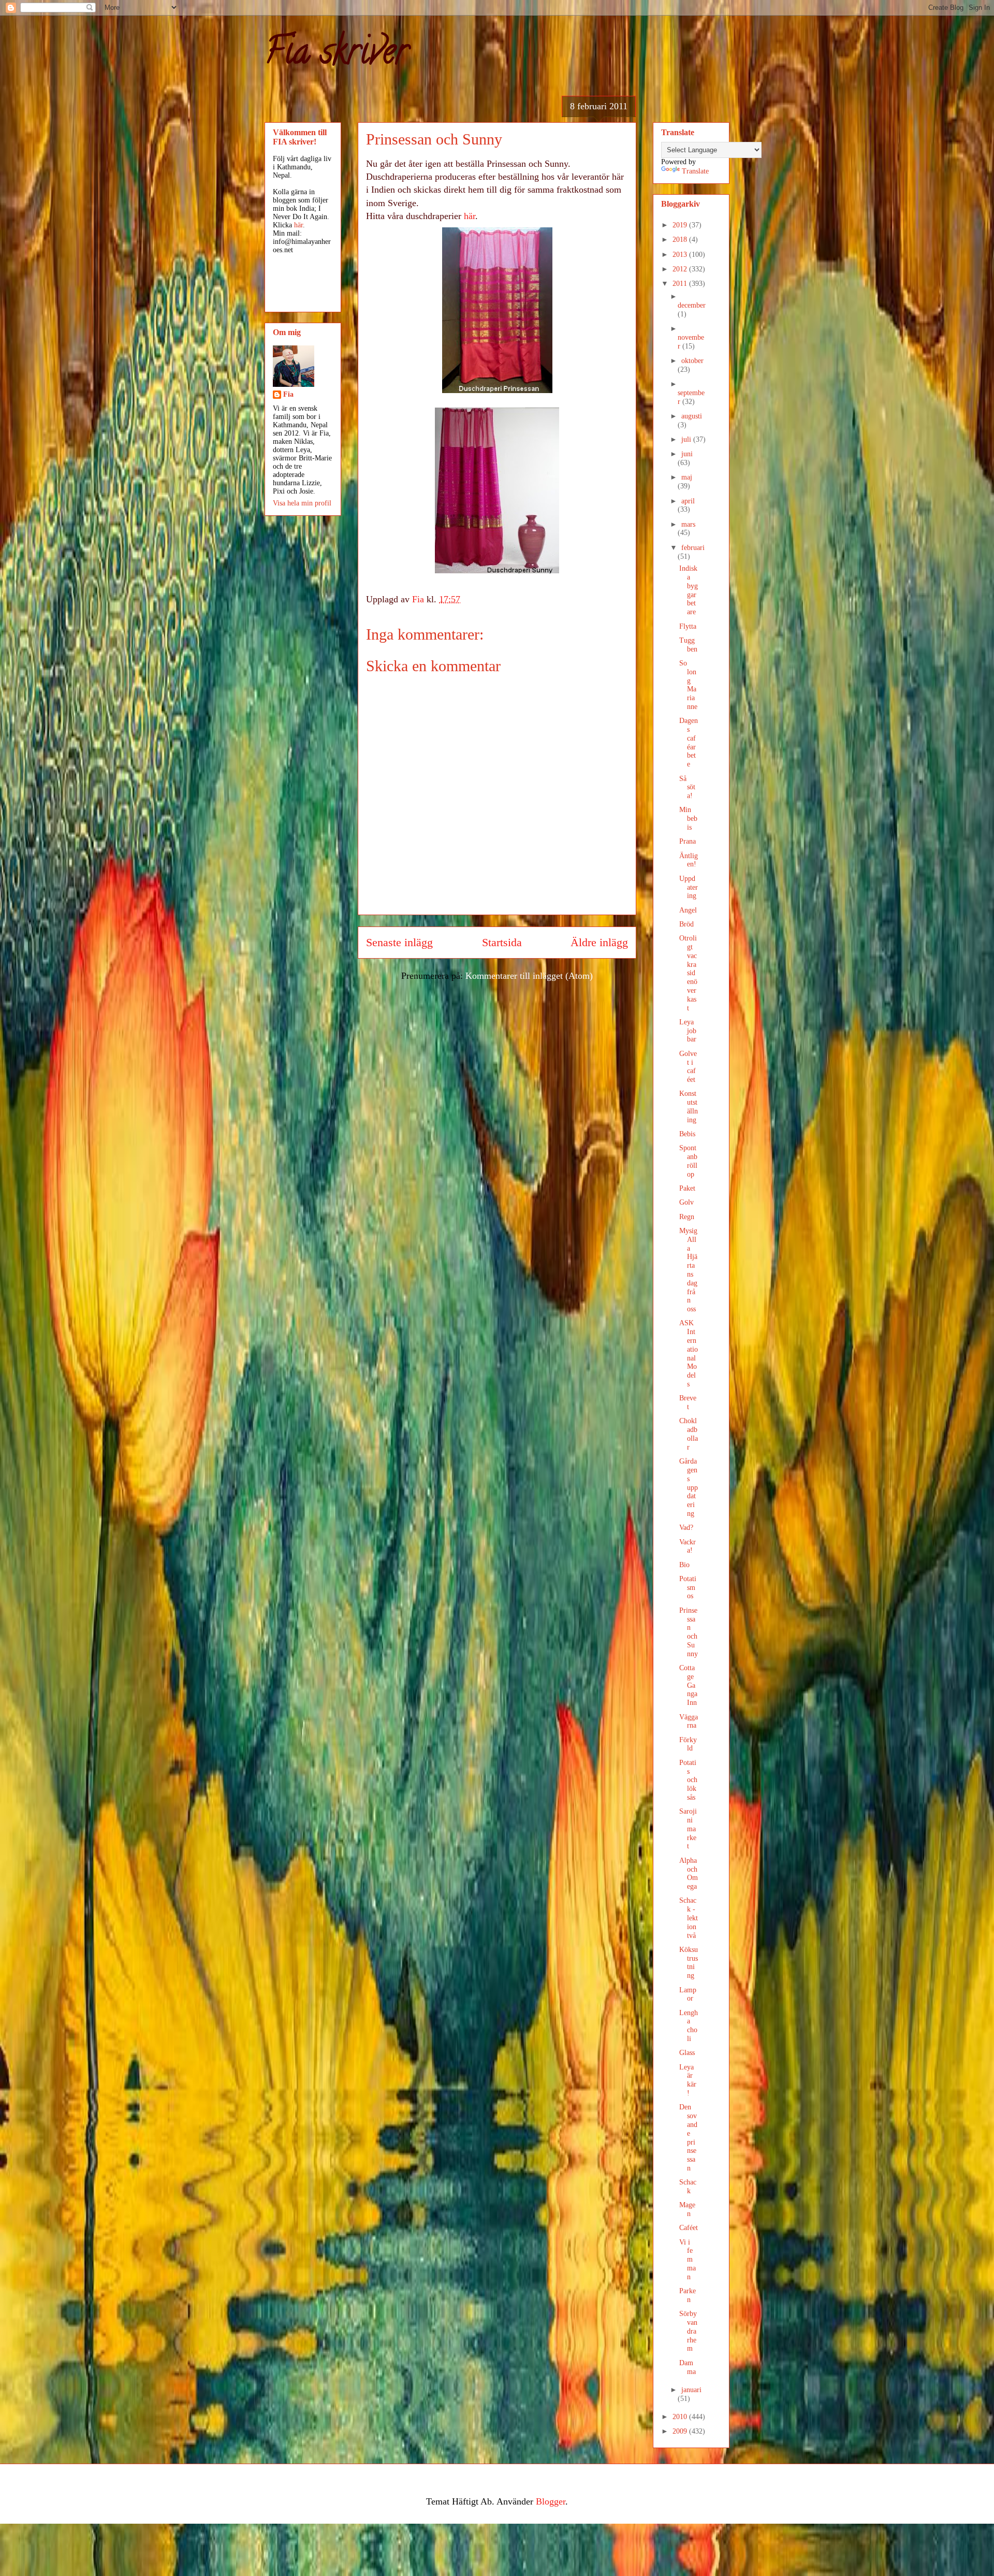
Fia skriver (336, 55)
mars (688, 524)
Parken (688, 2295)
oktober (692, 361)
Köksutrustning (689, 1963)
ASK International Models (689, 1354)
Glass (687, 2053)
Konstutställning (689, 1106)
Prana (688, 841)
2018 (681, 240)
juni (687, 454)
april (688, 501)
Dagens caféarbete (689, 742)
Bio (684, 1565)
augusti (692, 416)
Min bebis (688, 819)
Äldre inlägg (599, 943)
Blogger (551, 2501)
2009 (681, 2431)
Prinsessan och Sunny (689, 1632)
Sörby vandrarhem (688, 2331)
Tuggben (688, 645)
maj (687, 477)
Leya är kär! (688, 2080)
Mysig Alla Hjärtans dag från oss (688, 1270)
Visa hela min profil (302, 503)
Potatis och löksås (688, 1780)
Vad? (686, 1528)
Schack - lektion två (689, 1918)
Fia (288, 394)
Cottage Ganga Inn (688, 1685)
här (470, 216)
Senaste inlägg (399, 943)
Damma (688, 2367)
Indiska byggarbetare (689, 590)
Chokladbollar (689, 1434)
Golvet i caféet (688, 1067)
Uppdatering (689, 887)
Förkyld (688, 1744)
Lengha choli (689, 2026)
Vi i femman (688, 2260)
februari (693, 548)
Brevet (688, 1402)
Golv (686, 1202)
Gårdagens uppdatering (689, 1487)
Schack (688, 2187)
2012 (681, 269)
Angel (688, 910)
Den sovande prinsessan (688, 2138)
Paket (687, 1188)
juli (687, 439)
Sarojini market (688, 1829)
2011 (681, 284)
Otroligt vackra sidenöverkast (688, 973)
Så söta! (687, 787)
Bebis (687, 1134)
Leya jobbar (688, 1031)
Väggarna (689, 1721)
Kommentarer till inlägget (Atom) (529, 976)
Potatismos (688, 1588)
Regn (687, 1217)
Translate (695, 171)
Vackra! (688, 1546)
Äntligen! (689, 860)
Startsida (502, 943)
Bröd (686, 924)
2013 (681, 255)
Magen (687, 2209)
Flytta (688, 626)
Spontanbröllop (688, 1161)
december (692, 305)
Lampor (688, 1994)
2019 (681, 225)
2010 (681, 2417)
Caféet (689, 2228)
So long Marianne (688, 685)
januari (691, 2390)
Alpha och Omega (689, 1873)
